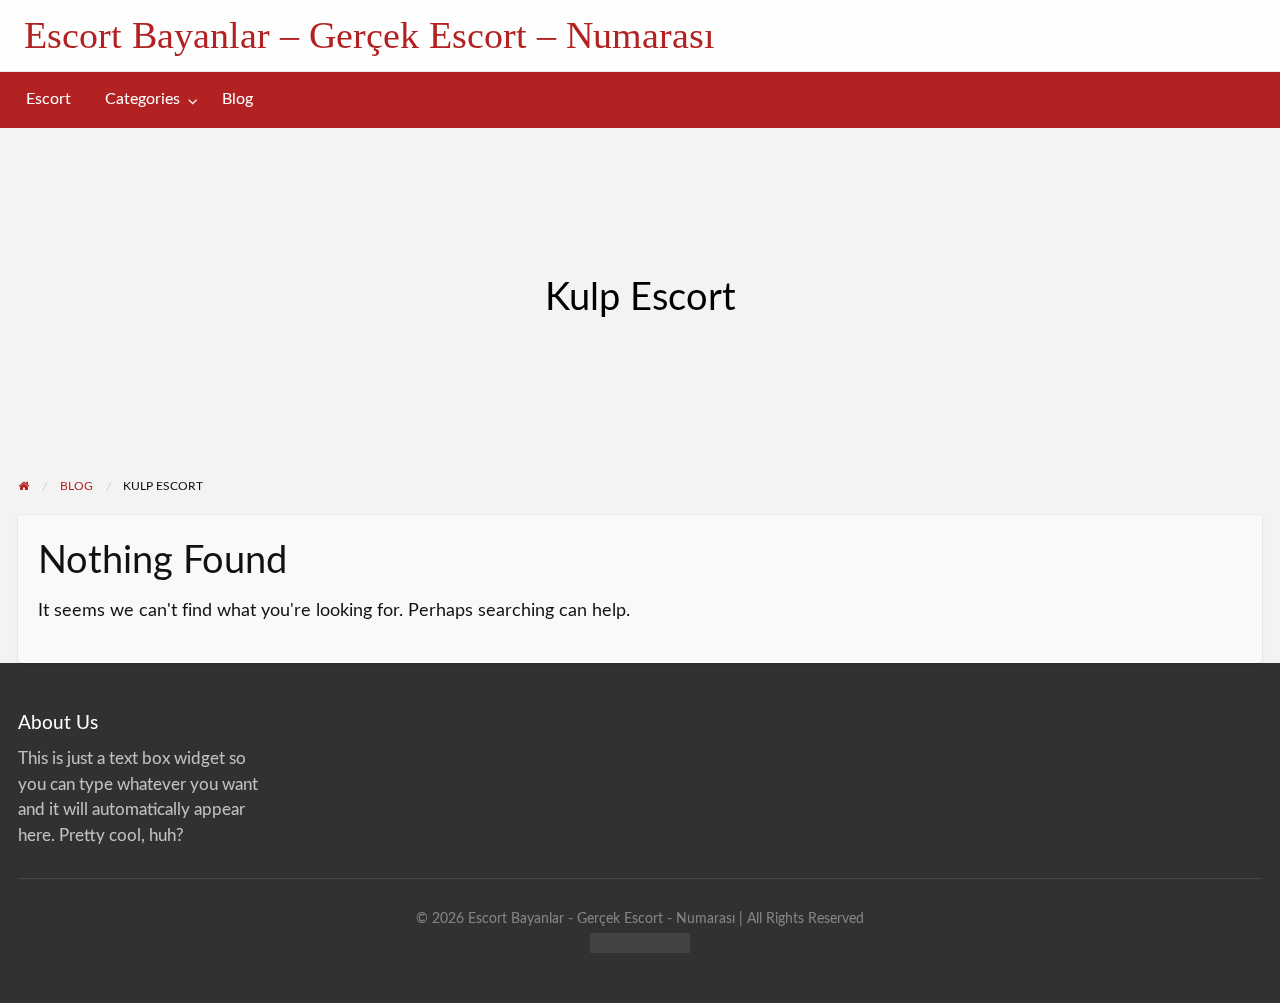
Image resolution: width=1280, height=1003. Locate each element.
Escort (48, 99)
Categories (142, 99)
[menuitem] (48, 99)
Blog (237, 99)
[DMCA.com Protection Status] (640, 941)
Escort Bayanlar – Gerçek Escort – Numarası (369, 35)
